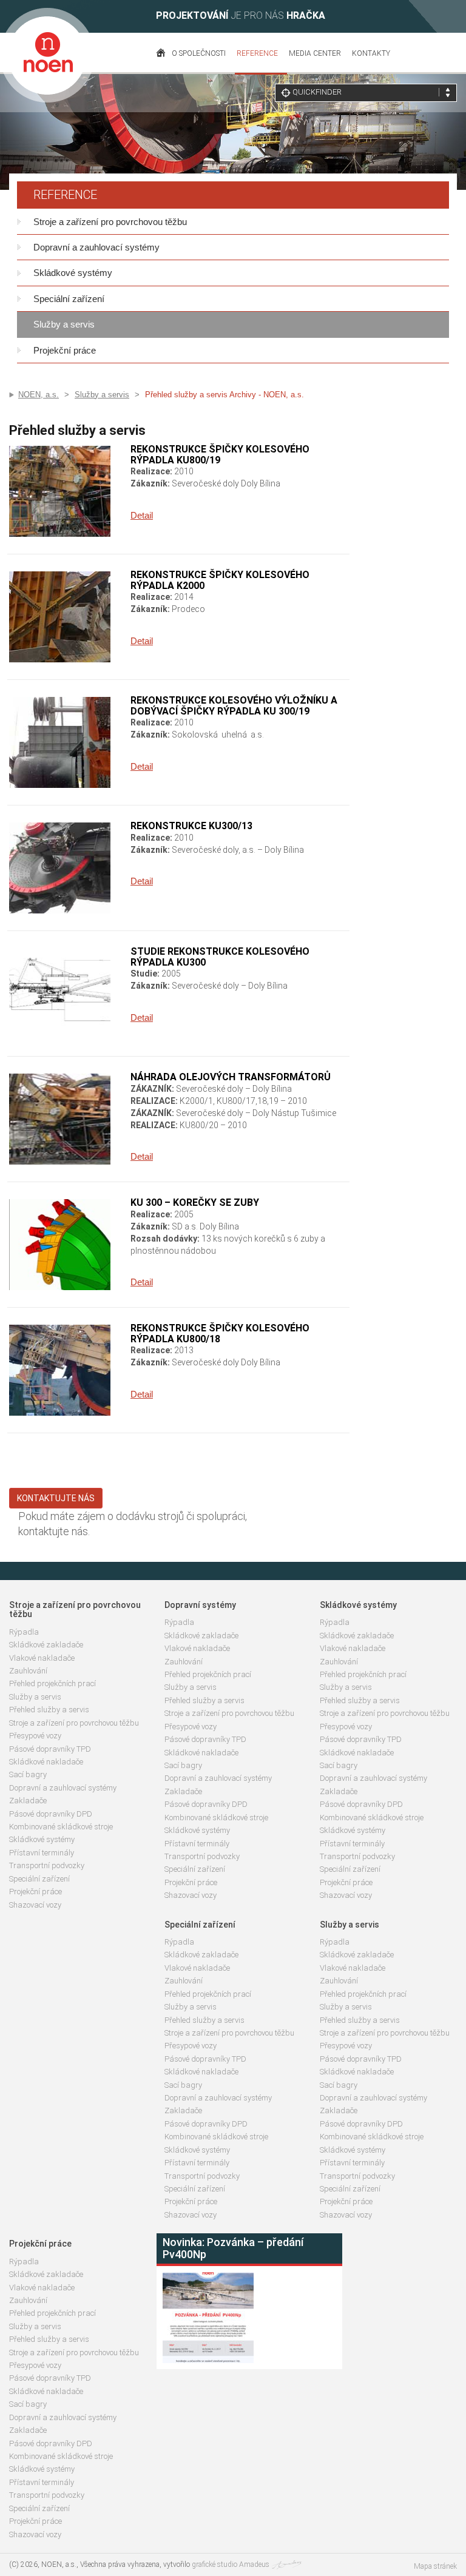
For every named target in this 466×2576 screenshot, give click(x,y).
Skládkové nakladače (46, 1762)
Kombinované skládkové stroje (61, 1827)
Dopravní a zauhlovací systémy (96, 247)
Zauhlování (28, 1671)
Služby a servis (64, 324)
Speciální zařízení (69, 299)
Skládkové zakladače (46, 1645)
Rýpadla (24, 1632)
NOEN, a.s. (39, 395)
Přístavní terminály (42, 1853)
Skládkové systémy (73, 273)
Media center (315, 53)
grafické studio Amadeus (231, 2564)
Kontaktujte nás (56, 1498)
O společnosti (199, 53)
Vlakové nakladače (42, 1658)
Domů (161, 58)
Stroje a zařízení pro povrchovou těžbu (110, 222)
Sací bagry (28, 1774)
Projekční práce (65, 350)
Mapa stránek (435, 2566)
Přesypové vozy (35, 1736)
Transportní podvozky (47, 1865)
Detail (142, 515)
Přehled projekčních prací (52, 1683)
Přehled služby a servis (49, 1710)
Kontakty (371, 53)
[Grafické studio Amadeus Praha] (286, 2564)
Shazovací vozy (35, 1905)
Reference (257, 53)
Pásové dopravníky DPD (51, 1814)
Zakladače (28, 1801)
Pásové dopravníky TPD (50, 1749)
